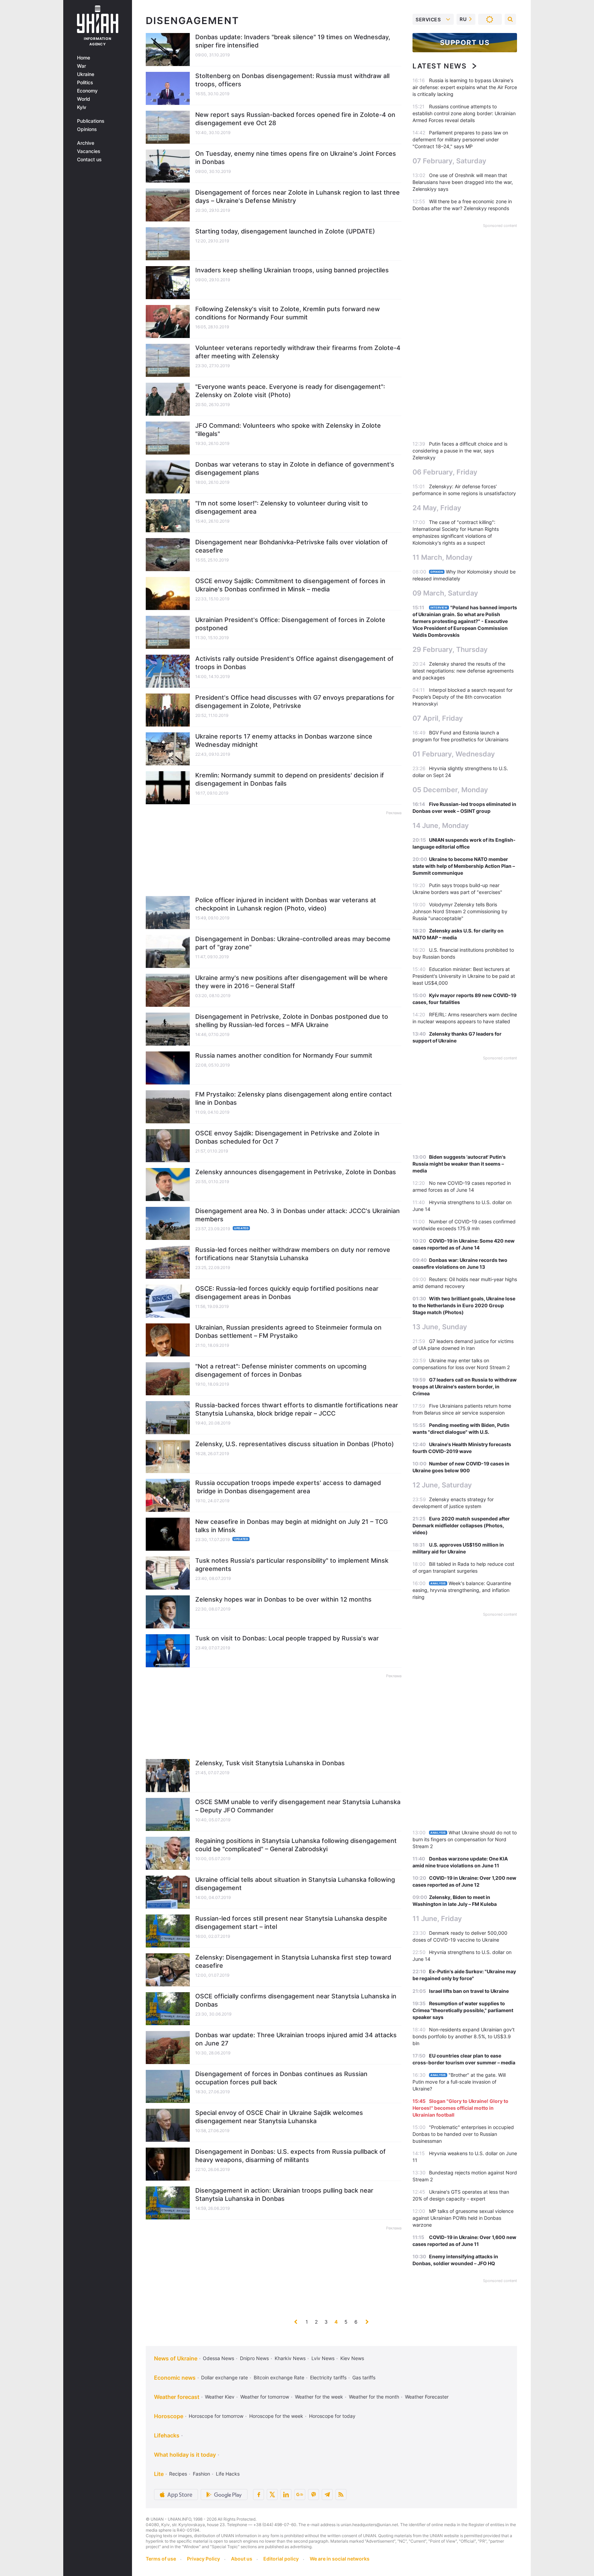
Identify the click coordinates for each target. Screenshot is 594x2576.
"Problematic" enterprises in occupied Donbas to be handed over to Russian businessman (463, 2134)
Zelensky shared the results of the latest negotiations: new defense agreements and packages (463, 671)
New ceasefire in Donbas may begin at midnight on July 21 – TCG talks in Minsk (291, 1526)
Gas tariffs (364, 2377)
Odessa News (218, 2358)
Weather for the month (374, 2397)
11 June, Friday (437, 1919)
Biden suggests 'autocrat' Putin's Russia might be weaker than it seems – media (459, 1164)
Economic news (175, 2378)
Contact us (89, 160)
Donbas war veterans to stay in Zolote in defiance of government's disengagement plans (295, 468)
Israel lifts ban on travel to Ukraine (469, 1991)
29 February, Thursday (450, 650)
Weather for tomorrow (265, 2397)
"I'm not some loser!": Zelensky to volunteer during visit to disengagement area (282, 507)
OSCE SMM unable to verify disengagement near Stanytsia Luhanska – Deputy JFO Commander (298, 1806)
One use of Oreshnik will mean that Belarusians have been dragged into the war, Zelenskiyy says (463, 182)
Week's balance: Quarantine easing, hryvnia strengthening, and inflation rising (462, 1590)
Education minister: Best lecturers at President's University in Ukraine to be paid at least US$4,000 (464, 976)
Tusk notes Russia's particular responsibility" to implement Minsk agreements (292, 1565)
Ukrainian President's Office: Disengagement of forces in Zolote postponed (290, 624)
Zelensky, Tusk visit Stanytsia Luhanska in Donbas (270, 1763)
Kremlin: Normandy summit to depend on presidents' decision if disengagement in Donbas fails (290, 779)
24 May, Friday (437, 508)
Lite (159, 2474)
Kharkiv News (290, 2358)
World (84, 99)
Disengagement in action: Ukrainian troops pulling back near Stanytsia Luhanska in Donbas (284, 2195)
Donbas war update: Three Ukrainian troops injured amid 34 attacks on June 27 (296, 2039)
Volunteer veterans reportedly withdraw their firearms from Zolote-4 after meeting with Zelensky (298, 352)
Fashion (201, 2474)
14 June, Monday (441, 826)
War (81, 66)
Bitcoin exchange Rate (279, 2377)
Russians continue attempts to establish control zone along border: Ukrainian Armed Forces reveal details (464, 113)
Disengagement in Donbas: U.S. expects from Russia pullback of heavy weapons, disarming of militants (290, 2156)
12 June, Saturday (442, 1485)
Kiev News (352, 2358)
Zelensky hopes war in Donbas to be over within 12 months (283, 1599)
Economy (87, 91)
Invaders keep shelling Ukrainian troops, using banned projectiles (292, 270)
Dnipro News (254, 2358)
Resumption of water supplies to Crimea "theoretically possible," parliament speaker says (463, 2010)
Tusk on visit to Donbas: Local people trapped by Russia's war (287, 1638)
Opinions (87, 129)
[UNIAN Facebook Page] (258, 2495)
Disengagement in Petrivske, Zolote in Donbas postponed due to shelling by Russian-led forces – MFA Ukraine (292, 1021)
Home (84, 58)
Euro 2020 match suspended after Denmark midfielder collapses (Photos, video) (461, 1525)
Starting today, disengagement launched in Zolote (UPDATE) (285, 231)
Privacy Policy (203, 2559)
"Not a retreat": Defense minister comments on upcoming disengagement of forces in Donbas (281, 1370)
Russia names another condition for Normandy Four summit (284, 1055)
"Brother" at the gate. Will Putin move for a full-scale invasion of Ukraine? (459, 2082)
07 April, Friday (438, 718)
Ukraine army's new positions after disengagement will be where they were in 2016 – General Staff (291, 982)
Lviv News (323, 2358)
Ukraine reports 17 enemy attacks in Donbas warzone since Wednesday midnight (284, 740)
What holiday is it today (185, 2455)
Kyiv (82, 107)
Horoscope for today (332, 2416)
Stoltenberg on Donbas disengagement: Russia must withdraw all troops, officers (292, 80)
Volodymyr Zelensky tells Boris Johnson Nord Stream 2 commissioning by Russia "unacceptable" (460, 911)
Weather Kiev (220, 2397)
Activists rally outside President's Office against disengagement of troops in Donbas (294, 663)
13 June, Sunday (440, 1327)
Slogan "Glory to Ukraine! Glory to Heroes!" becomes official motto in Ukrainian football (460, 2108)
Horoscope (169, 2416)
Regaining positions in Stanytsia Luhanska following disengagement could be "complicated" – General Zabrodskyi (296, 1845)
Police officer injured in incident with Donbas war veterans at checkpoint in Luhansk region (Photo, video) (286, 904)
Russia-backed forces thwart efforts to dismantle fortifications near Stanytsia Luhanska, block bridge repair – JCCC (297, 1409)
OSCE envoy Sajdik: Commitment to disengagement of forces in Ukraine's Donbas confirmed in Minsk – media (290, 585)
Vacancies (89, 151)
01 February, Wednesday (454, 754)
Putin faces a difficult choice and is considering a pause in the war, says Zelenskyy (460, 451)
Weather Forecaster (427, 2397)
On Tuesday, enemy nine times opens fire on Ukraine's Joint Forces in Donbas (296, 158)
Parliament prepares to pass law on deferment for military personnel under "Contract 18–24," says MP (460, 139)
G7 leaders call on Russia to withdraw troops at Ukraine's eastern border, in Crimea (465, 1387)
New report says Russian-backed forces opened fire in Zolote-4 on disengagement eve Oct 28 (295, 119)
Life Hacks (228, 2474)
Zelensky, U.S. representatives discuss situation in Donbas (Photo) (295, 1444)
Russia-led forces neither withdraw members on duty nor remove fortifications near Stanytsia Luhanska (293, 1254)
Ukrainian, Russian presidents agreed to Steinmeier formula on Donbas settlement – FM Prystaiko (288, 1331)
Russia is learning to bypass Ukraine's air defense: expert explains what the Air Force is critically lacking (465, 87)
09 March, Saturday (445, 593)
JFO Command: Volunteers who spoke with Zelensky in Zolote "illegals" (288, 430)
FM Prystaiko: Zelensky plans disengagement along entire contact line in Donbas (294, 1098)
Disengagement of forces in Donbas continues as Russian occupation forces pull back (281, 2078)
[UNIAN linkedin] (286, 2495)
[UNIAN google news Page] (300, 2495)
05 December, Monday (450, 790)
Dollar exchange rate (224, 2377)
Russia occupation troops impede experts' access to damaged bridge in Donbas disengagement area (288, 1487)
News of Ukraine (176, 2358)
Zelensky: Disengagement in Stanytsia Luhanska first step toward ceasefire (293, 1961)
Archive (86, 143)
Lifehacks (167, 2435)
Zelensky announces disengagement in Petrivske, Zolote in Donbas (296, 1172)
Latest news (440, 66)
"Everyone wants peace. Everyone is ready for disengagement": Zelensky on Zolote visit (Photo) (290, 391)
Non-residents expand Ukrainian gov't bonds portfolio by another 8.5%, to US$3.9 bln (464, 2036)
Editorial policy (281, 2559)
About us (242, 2559)
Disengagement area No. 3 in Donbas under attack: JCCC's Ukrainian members (298, 1215)
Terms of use (161, 2559)
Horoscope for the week (276, 2416)
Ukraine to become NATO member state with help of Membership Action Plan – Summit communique (464, 866)
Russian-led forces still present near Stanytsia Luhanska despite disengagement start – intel (291, 1923)
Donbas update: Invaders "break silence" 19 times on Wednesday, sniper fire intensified (293, 41)
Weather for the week (319, 2397)
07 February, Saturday (449, 161)
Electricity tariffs (328, 2377)
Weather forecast (177, 2397)
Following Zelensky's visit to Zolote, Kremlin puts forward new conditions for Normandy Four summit (288, 313)
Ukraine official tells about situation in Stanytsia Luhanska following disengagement (295, 1884)
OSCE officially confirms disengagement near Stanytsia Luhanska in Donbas (296, 2000)
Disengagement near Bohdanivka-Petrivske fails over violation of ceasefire (291, 546)
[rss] (341, 2495)
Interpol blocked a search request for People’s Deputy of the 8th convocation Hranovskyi (463, 697)
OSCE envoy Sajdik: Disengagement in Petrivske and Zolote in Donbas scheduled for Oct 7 (287, 1137)
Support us (465, 43)
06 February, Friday (445, 472)
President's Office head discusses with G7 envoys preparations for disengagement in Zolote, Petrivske (295, 702)
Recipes (178, 2474)
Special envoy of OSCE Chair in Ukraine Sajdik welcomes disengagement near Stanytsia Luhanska (279, 2117)
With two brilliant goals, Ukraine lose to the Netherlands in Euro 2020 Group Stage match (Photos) (464, 1305)
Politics (85, 83)
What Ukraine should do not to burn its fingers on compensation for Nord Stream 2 (465, 1839)
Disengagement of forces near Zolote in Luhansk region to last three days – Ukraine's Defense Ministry (298, 197)
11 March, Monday (443, 557)
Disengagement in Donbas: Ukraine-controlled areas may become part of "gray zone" (293, 943)
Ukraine (86, 74)
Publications (91, 121)
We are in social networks (340, 2559)
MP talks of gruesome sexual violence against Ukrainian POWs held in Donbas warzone (463, 2218)
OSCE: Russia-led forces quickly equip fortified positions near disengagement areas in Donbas (287, 1293)
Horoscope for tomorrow (216, 2416)
